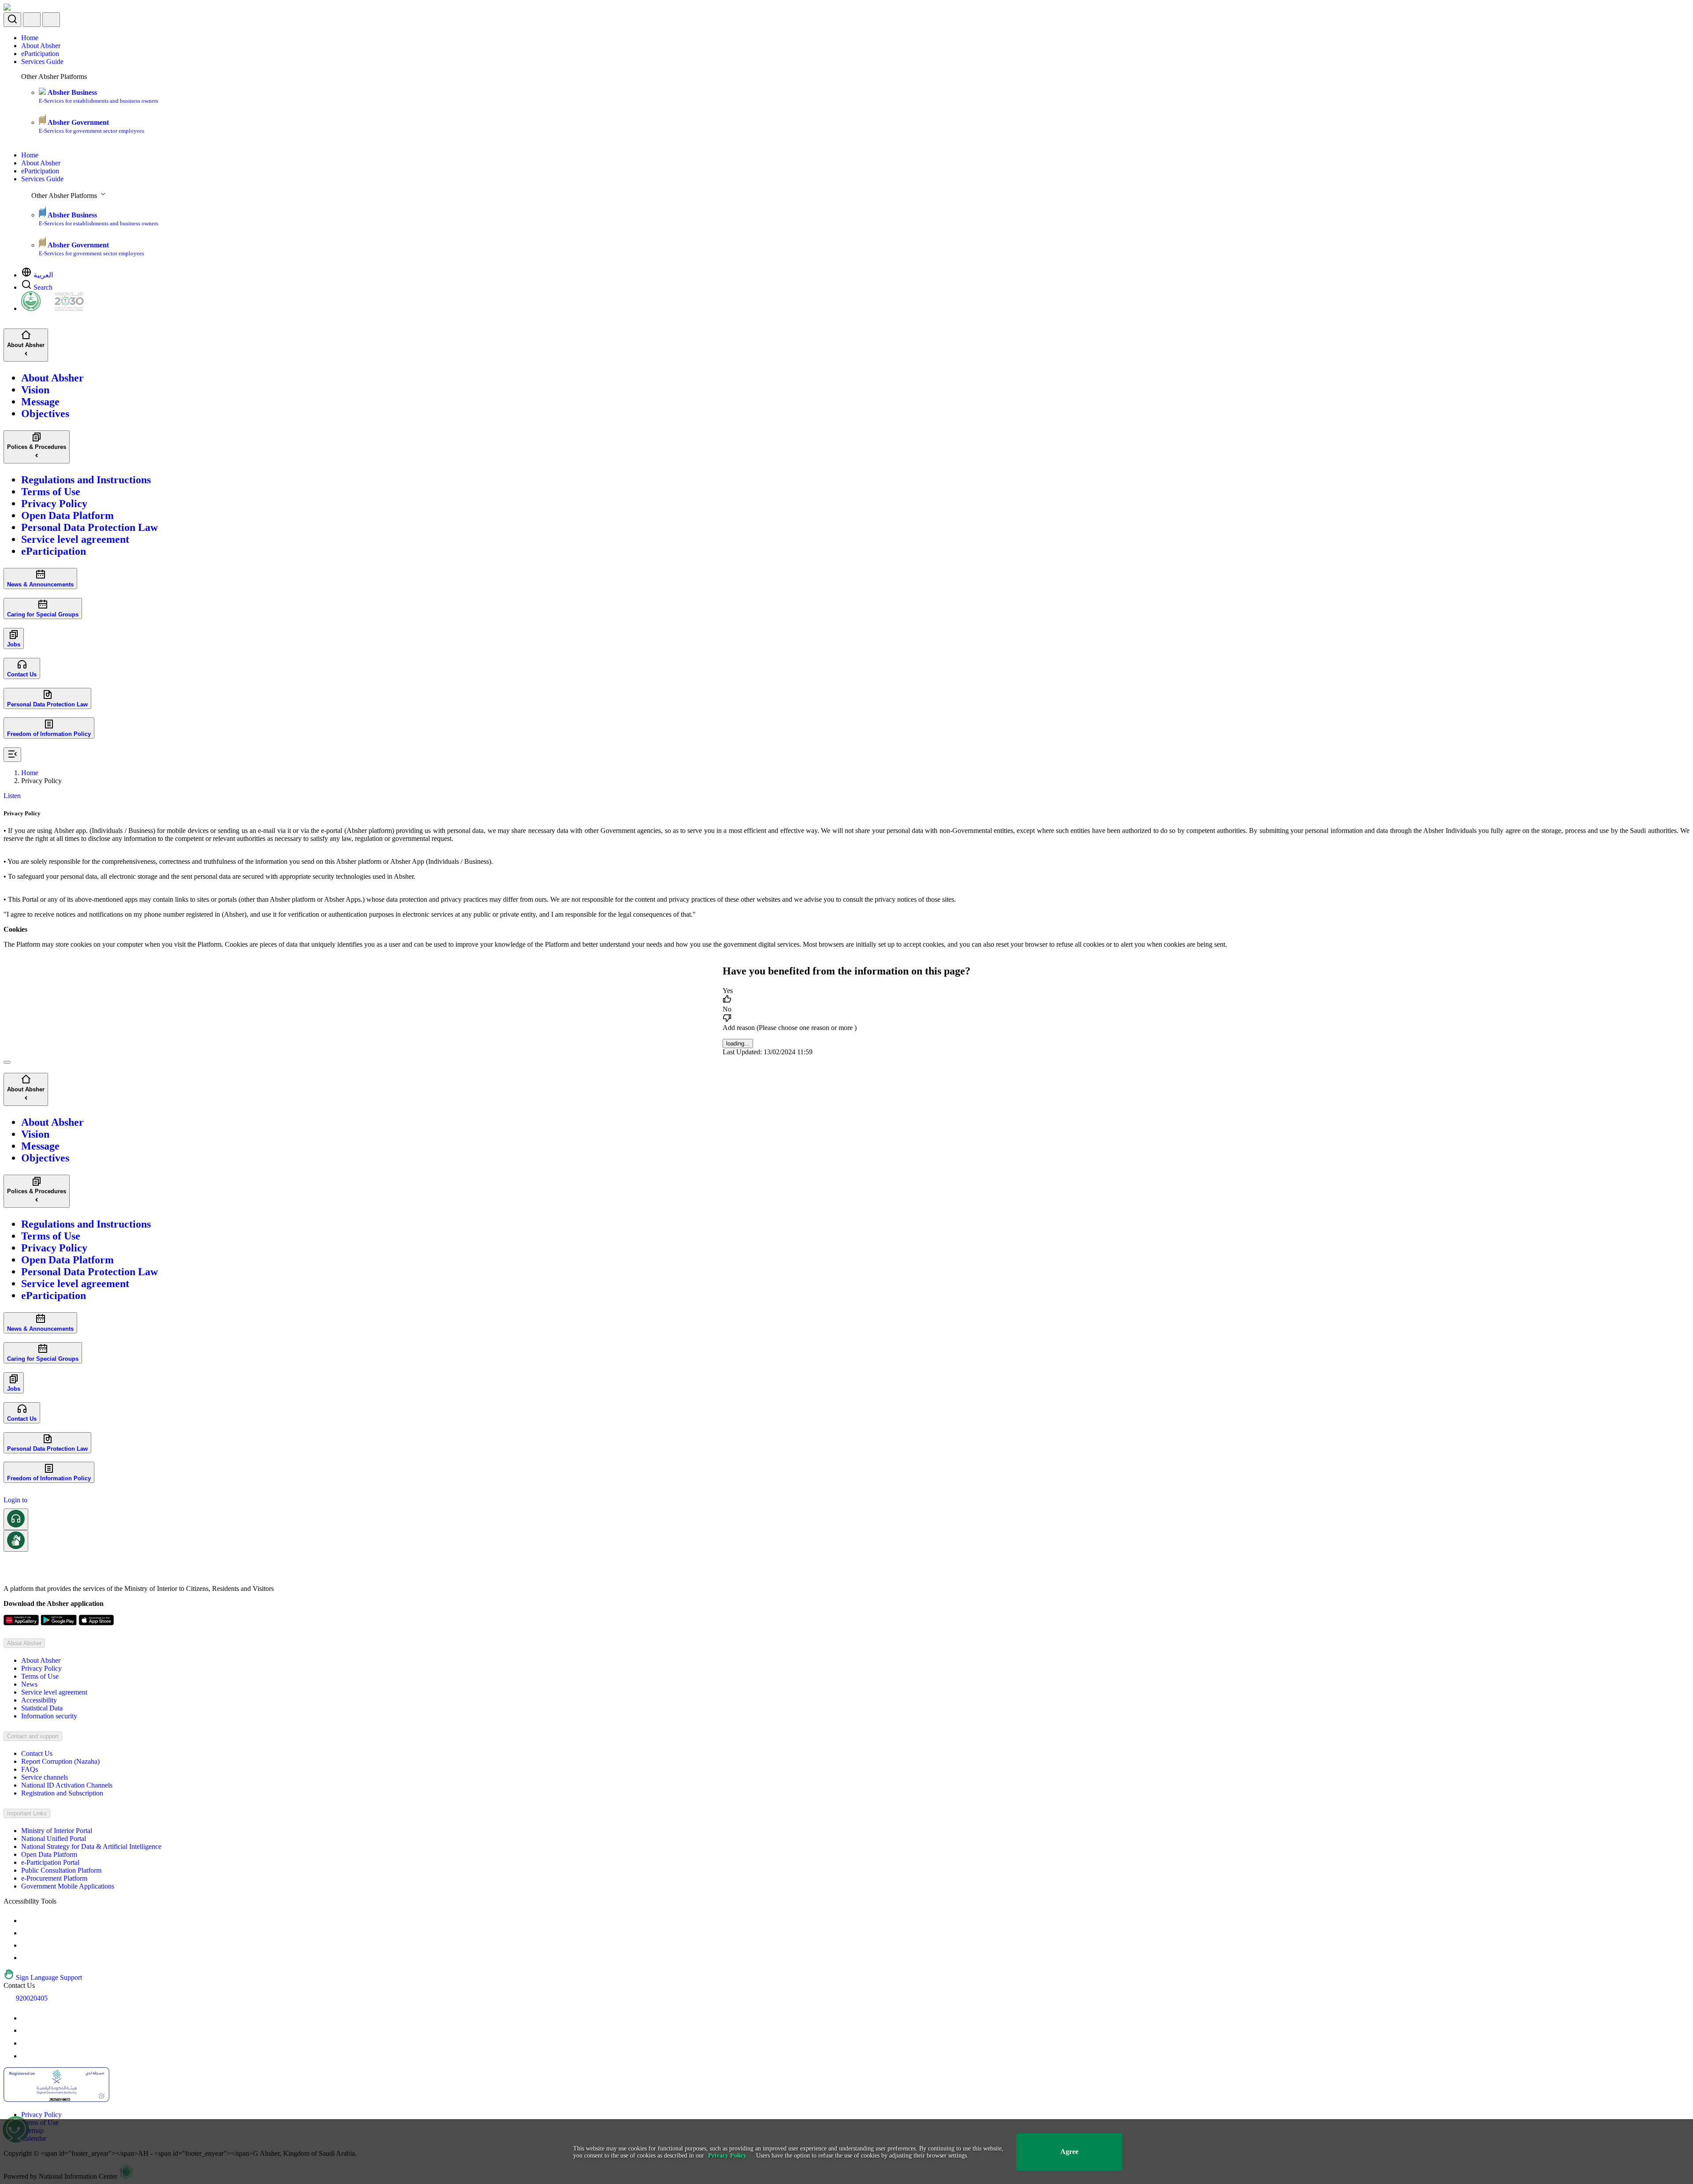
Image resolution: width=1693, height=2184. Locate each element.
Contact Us (37, 1753)
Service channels (45, 1777)
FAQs (30, 1769)
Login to (15, 1500)
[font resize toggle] (26, 1933)
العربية (43, 275)
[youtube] (26, 2018)
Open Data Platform (49, 1854)
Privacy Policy (41, 1668)
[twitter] (26, 2030)
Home (30, 38)
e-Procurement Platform (54, 1878)
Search (43, 287)
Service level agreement (54, 1692)
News (29, 1684)
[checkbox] (846, 996)
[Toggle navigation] (51, 20)
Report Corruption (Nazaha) (60, 1761)
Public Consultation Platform (61, 1870)
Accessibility (39, 1700)
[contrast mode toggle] (26, 1921)
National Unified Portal (54, 1839)
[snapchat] (26, 2056)
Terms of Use (40, 1676)
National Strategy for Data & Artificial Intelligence (91, 1846)
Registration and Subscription (62, 1793)
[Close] (7, 1062)
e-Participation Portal (50, 1862)
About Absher (41, 46)
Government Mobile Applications (68, 1886)
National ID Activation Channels (67, 1785)
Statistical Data (42, 1708)
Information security (49, 1716)
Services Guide (42, 62)
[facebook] (26, 2043)
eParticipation (40, 54)
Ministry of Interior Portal (57, 1831)
